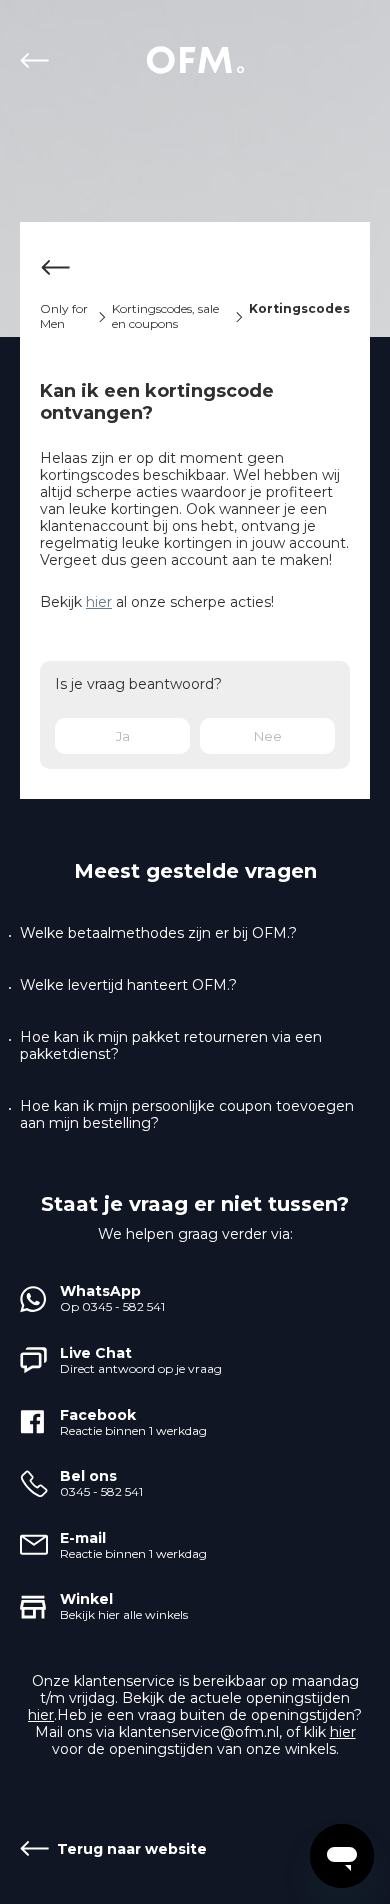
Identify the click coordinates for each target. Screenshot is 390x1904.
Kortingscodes (299, 308)
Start (195, 60)
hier (99, 602)
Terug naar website (38, 60)
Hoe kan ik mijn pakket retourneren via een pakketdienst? (171, 1046)
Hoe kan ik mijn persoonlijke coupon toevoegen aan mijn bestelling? (187, 1115)
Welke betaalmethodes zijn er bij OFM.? (158, 933)
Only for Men (64, 316)
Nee (268, 736)
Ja (123, 736)
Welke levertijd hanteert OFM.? (128, 985)
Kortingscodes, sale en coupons (165, 316)
